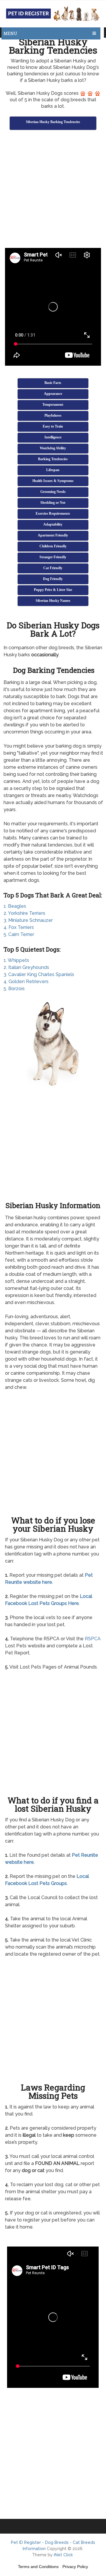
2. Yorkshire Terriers (24, 913)
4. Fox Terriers (19, 927)
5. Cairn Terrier (19, 934)
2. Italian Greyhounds (26, 967)
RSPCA (93, 1639)
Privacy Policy (75, 2567)
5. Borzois (14, 989)
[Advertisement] (53, 190)
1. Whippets (16, 960)
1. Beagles (15, 906)
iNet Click (63, 2555)
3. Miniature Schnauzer (28, 920)
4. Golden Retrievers (26, 981)
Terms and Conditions (38, 2567)
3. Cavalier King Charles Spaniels (39, 974)
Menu (10, 33)
